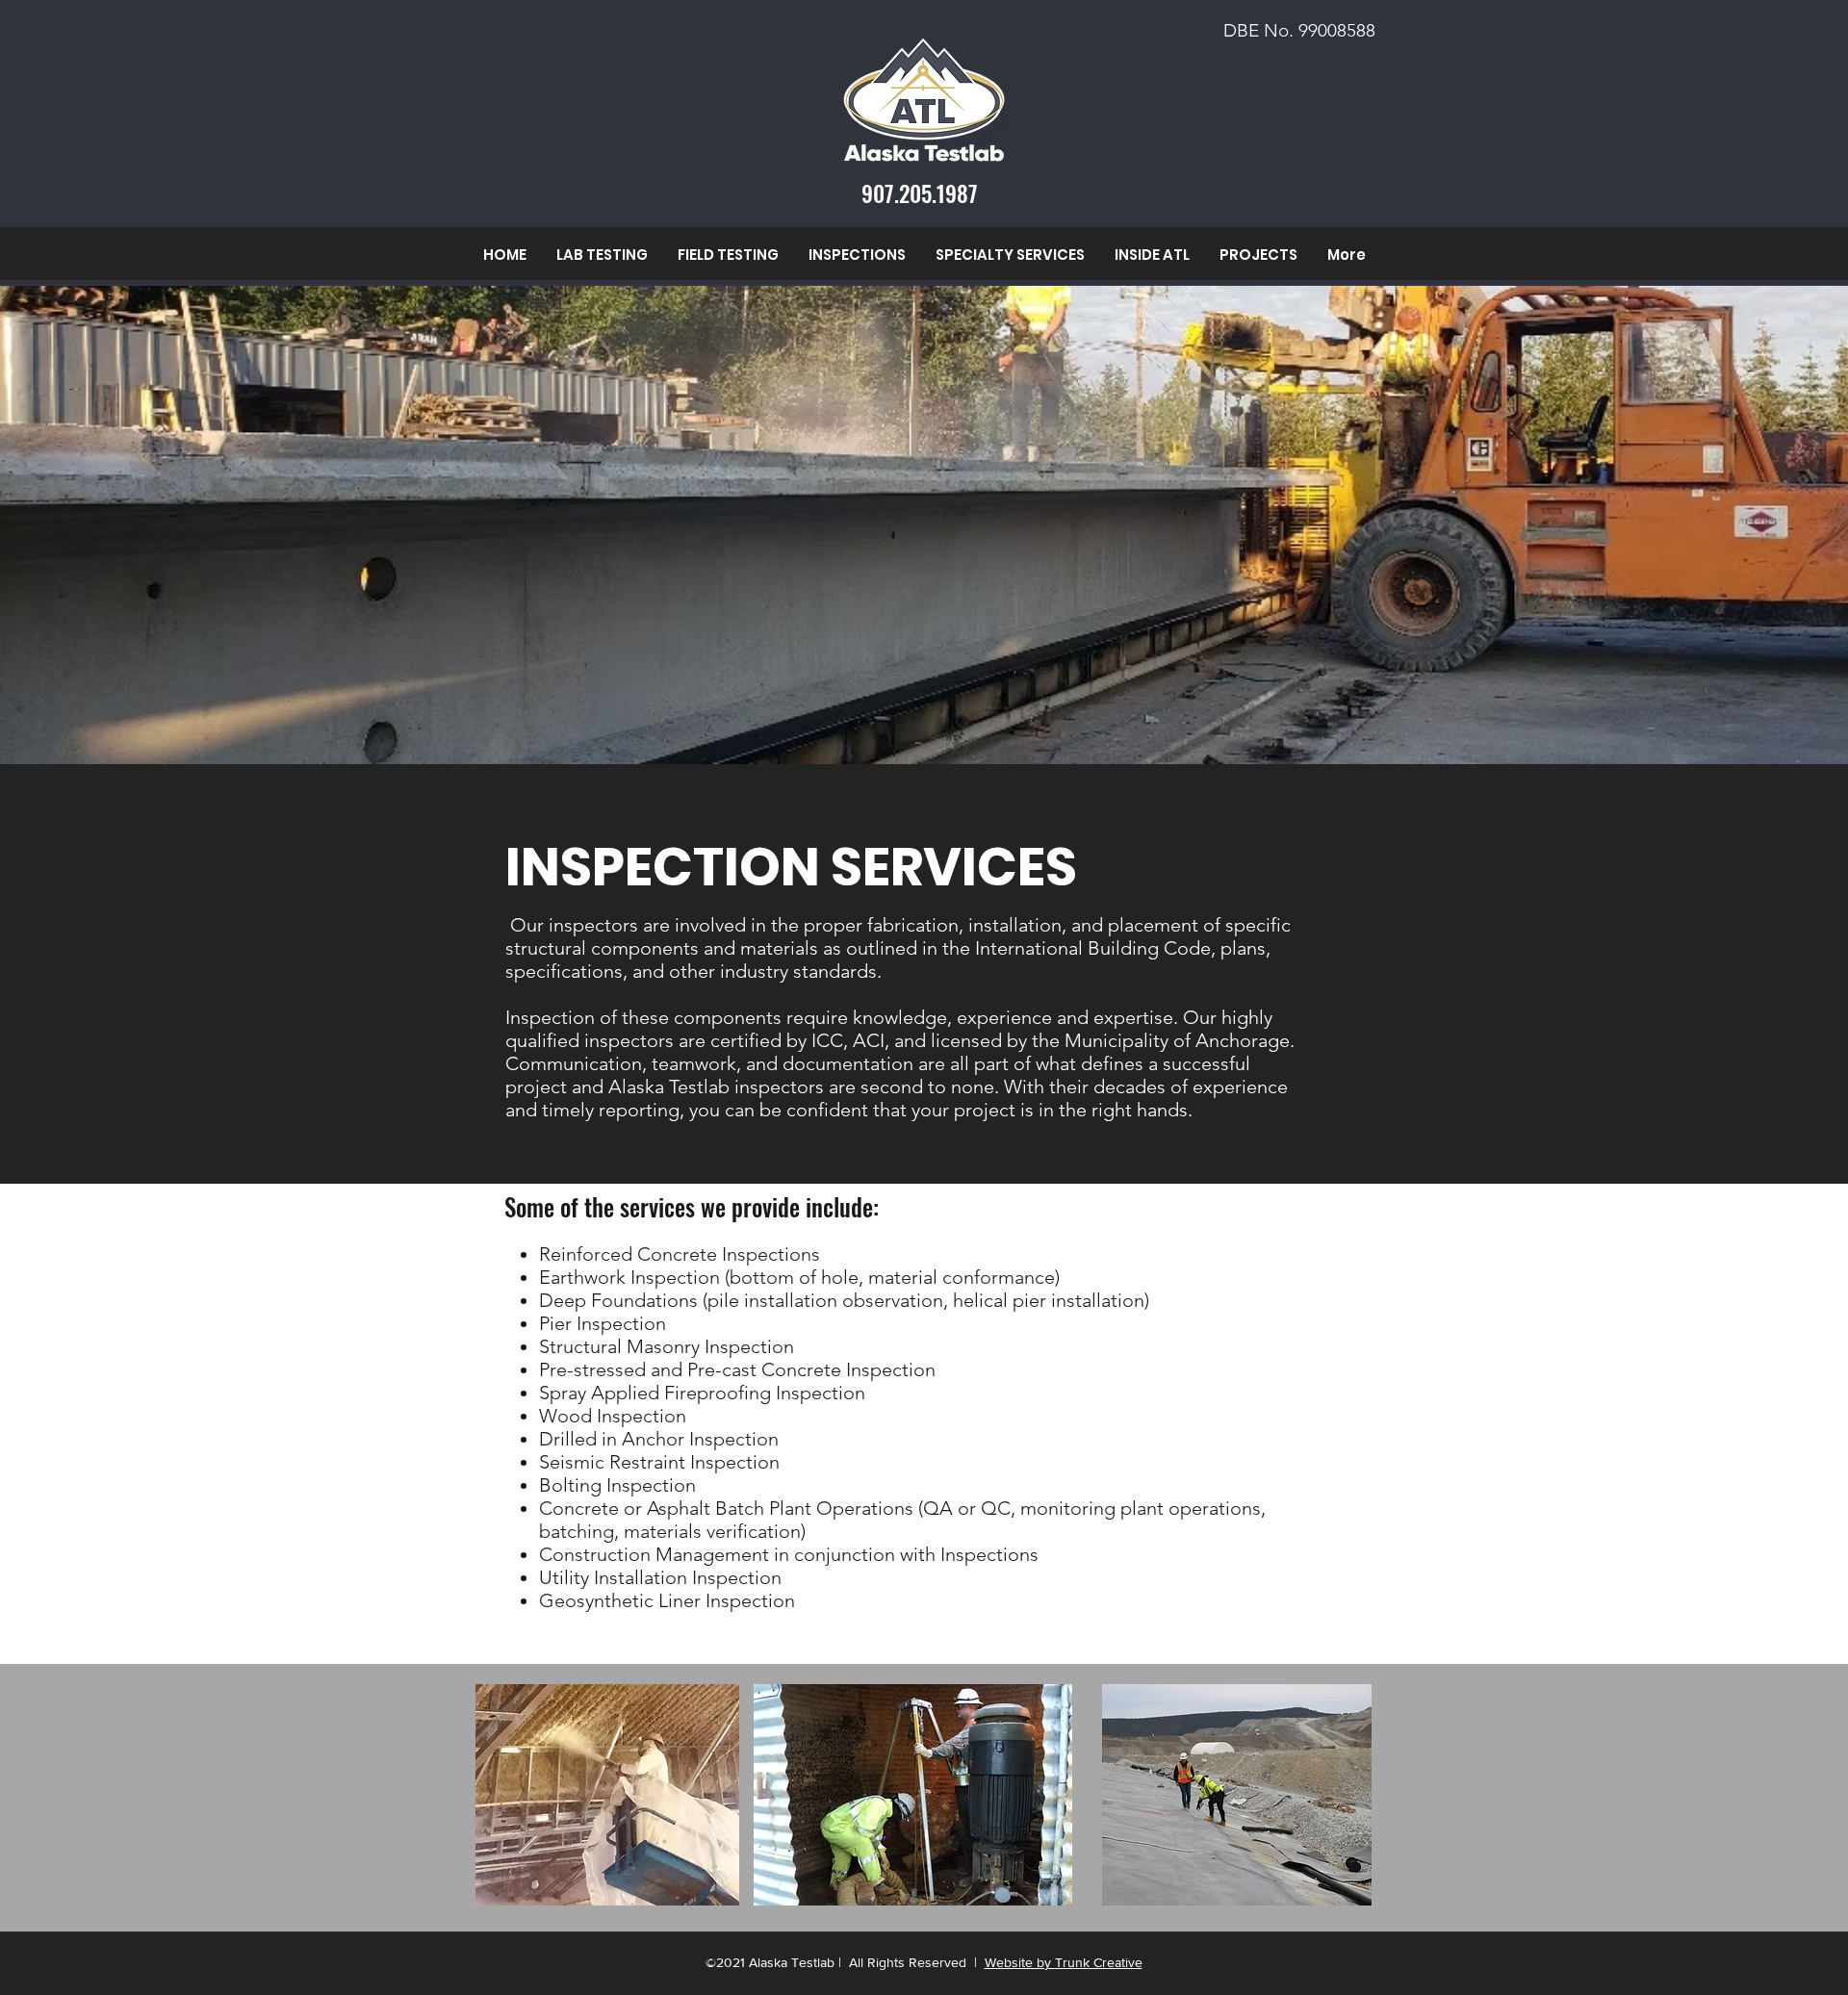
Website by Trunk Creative (1064, 1962)
